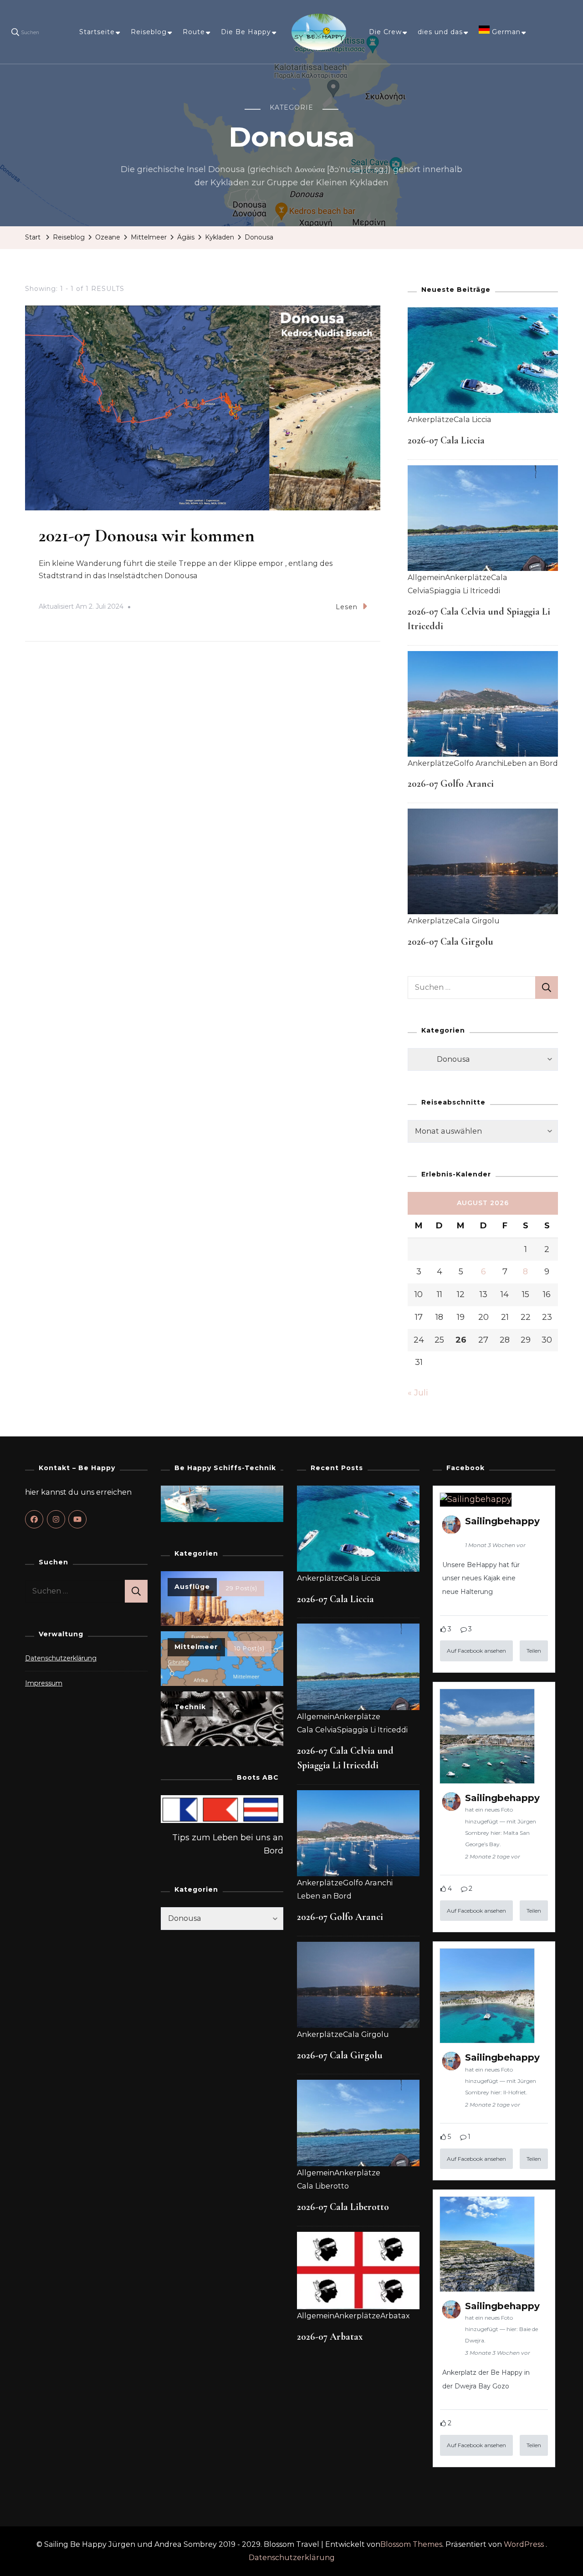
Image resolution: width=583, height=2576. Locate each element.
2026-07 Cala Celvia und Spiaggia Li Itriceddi (345, 1758)
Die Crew (385, 32)
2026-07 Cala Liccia (446, 440)
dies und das (440, 32)
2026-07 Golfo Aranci (451, 784)
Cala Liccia (473, 420)
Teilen (534, 1651)
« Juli (418, 1393)
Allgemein (426, 578)
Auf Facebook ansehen (476, 1651)
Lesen (347, 607)
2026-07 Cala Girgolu (450, 942)
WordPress (524, 2544)
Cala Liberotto (323, 2186)
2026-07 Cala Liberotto (343, 2207)
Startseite (97, 32)
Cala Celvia (317, 1730)
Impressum (44, 1683)
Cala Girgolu (477, 921)
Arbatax (395, 2316)
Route (194, 32)
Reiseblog (149, 32)
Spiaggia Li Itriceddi (465, 591)
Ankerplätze (431, 420)
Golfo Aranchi (478, 763)
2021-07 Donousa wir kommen (147, 535)
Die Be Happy (246, 32)
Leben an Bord (531, 763)
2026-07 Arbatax (330, 2337)
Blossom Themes (411, 2544)
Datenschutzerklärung (61, 1658)
